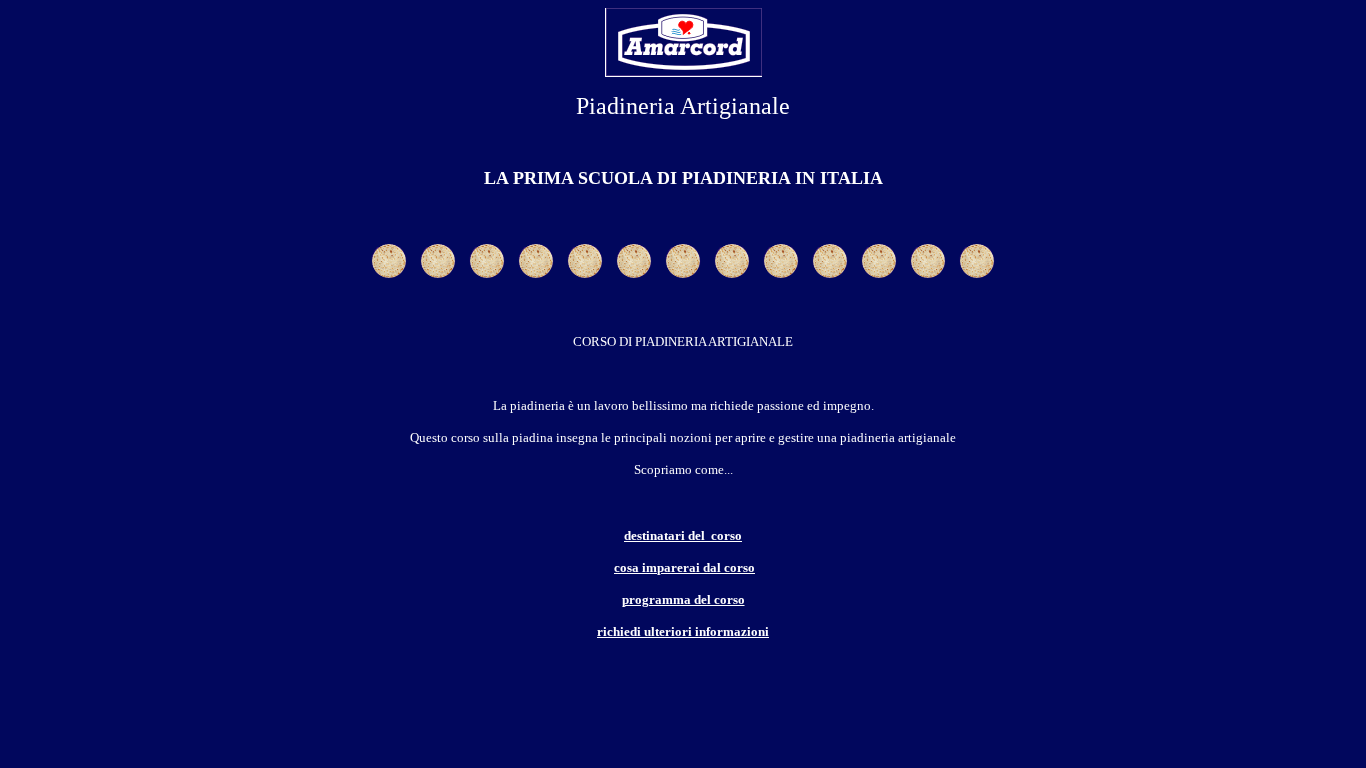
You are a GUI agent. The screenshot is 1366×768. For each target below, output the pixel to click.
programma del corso (683, 599)
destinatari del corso (683, 535)
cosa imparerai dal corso (684, 567)
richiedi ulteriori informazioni (683, 631)
